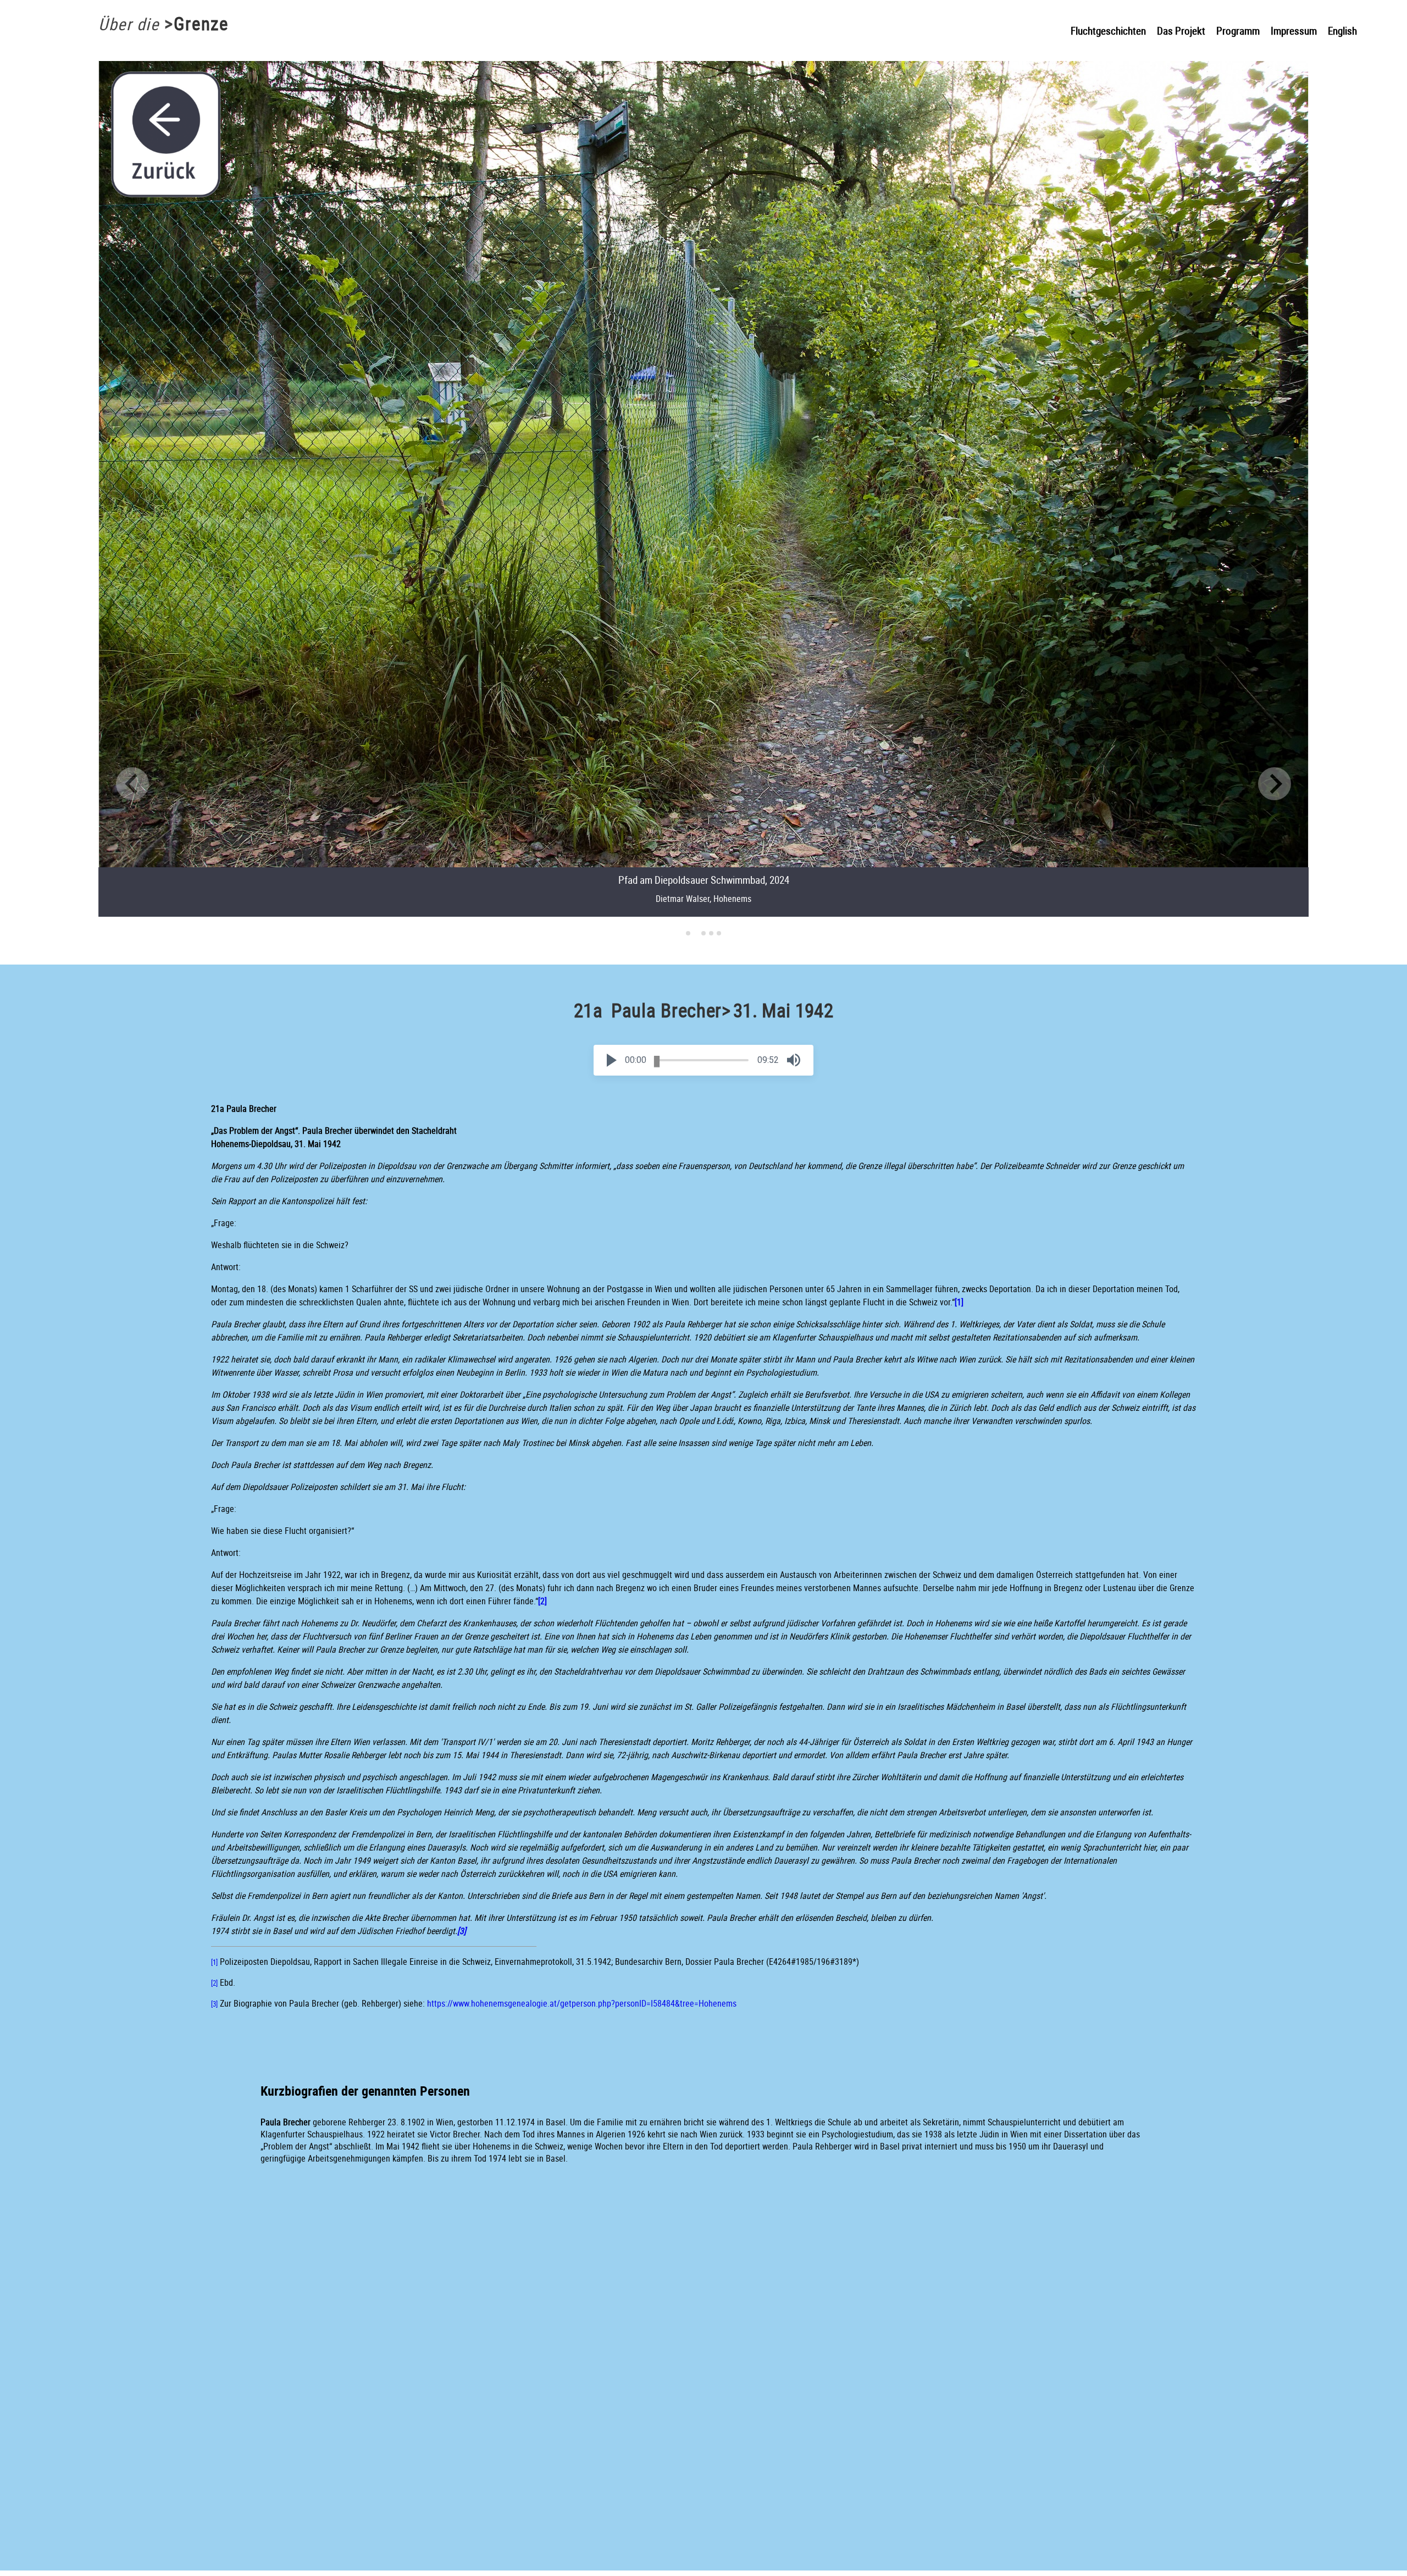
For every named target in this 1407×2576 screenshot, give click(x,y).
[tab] (688, 933)
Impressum (1294, 31)
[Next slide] (1275, 784)
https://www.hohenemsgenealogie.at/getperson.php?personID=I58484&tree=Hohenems (582, 2003)
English (1342, 31)
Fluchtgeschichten (1108, 31)
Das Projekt (1181, 31)
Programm (1238, 31)
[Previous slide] (132, 784)
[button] (612, 1060)
